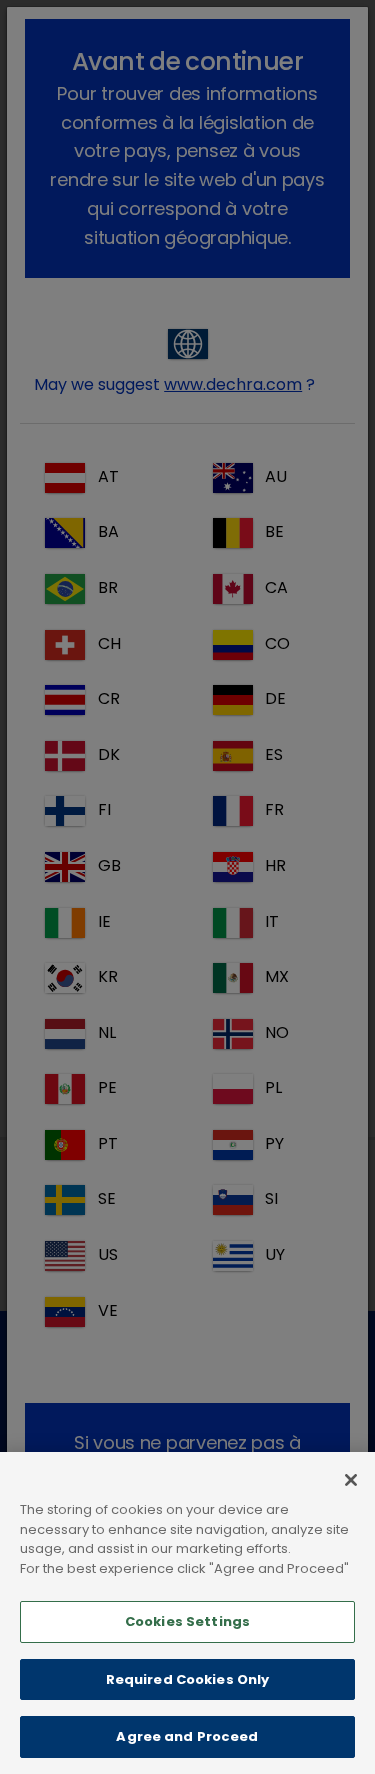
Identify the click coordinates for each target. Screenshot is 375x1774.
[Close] (351, 1480)
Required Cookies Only (188, 1679)
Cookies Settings (187, 1621)
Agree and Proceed (187, 1736)
